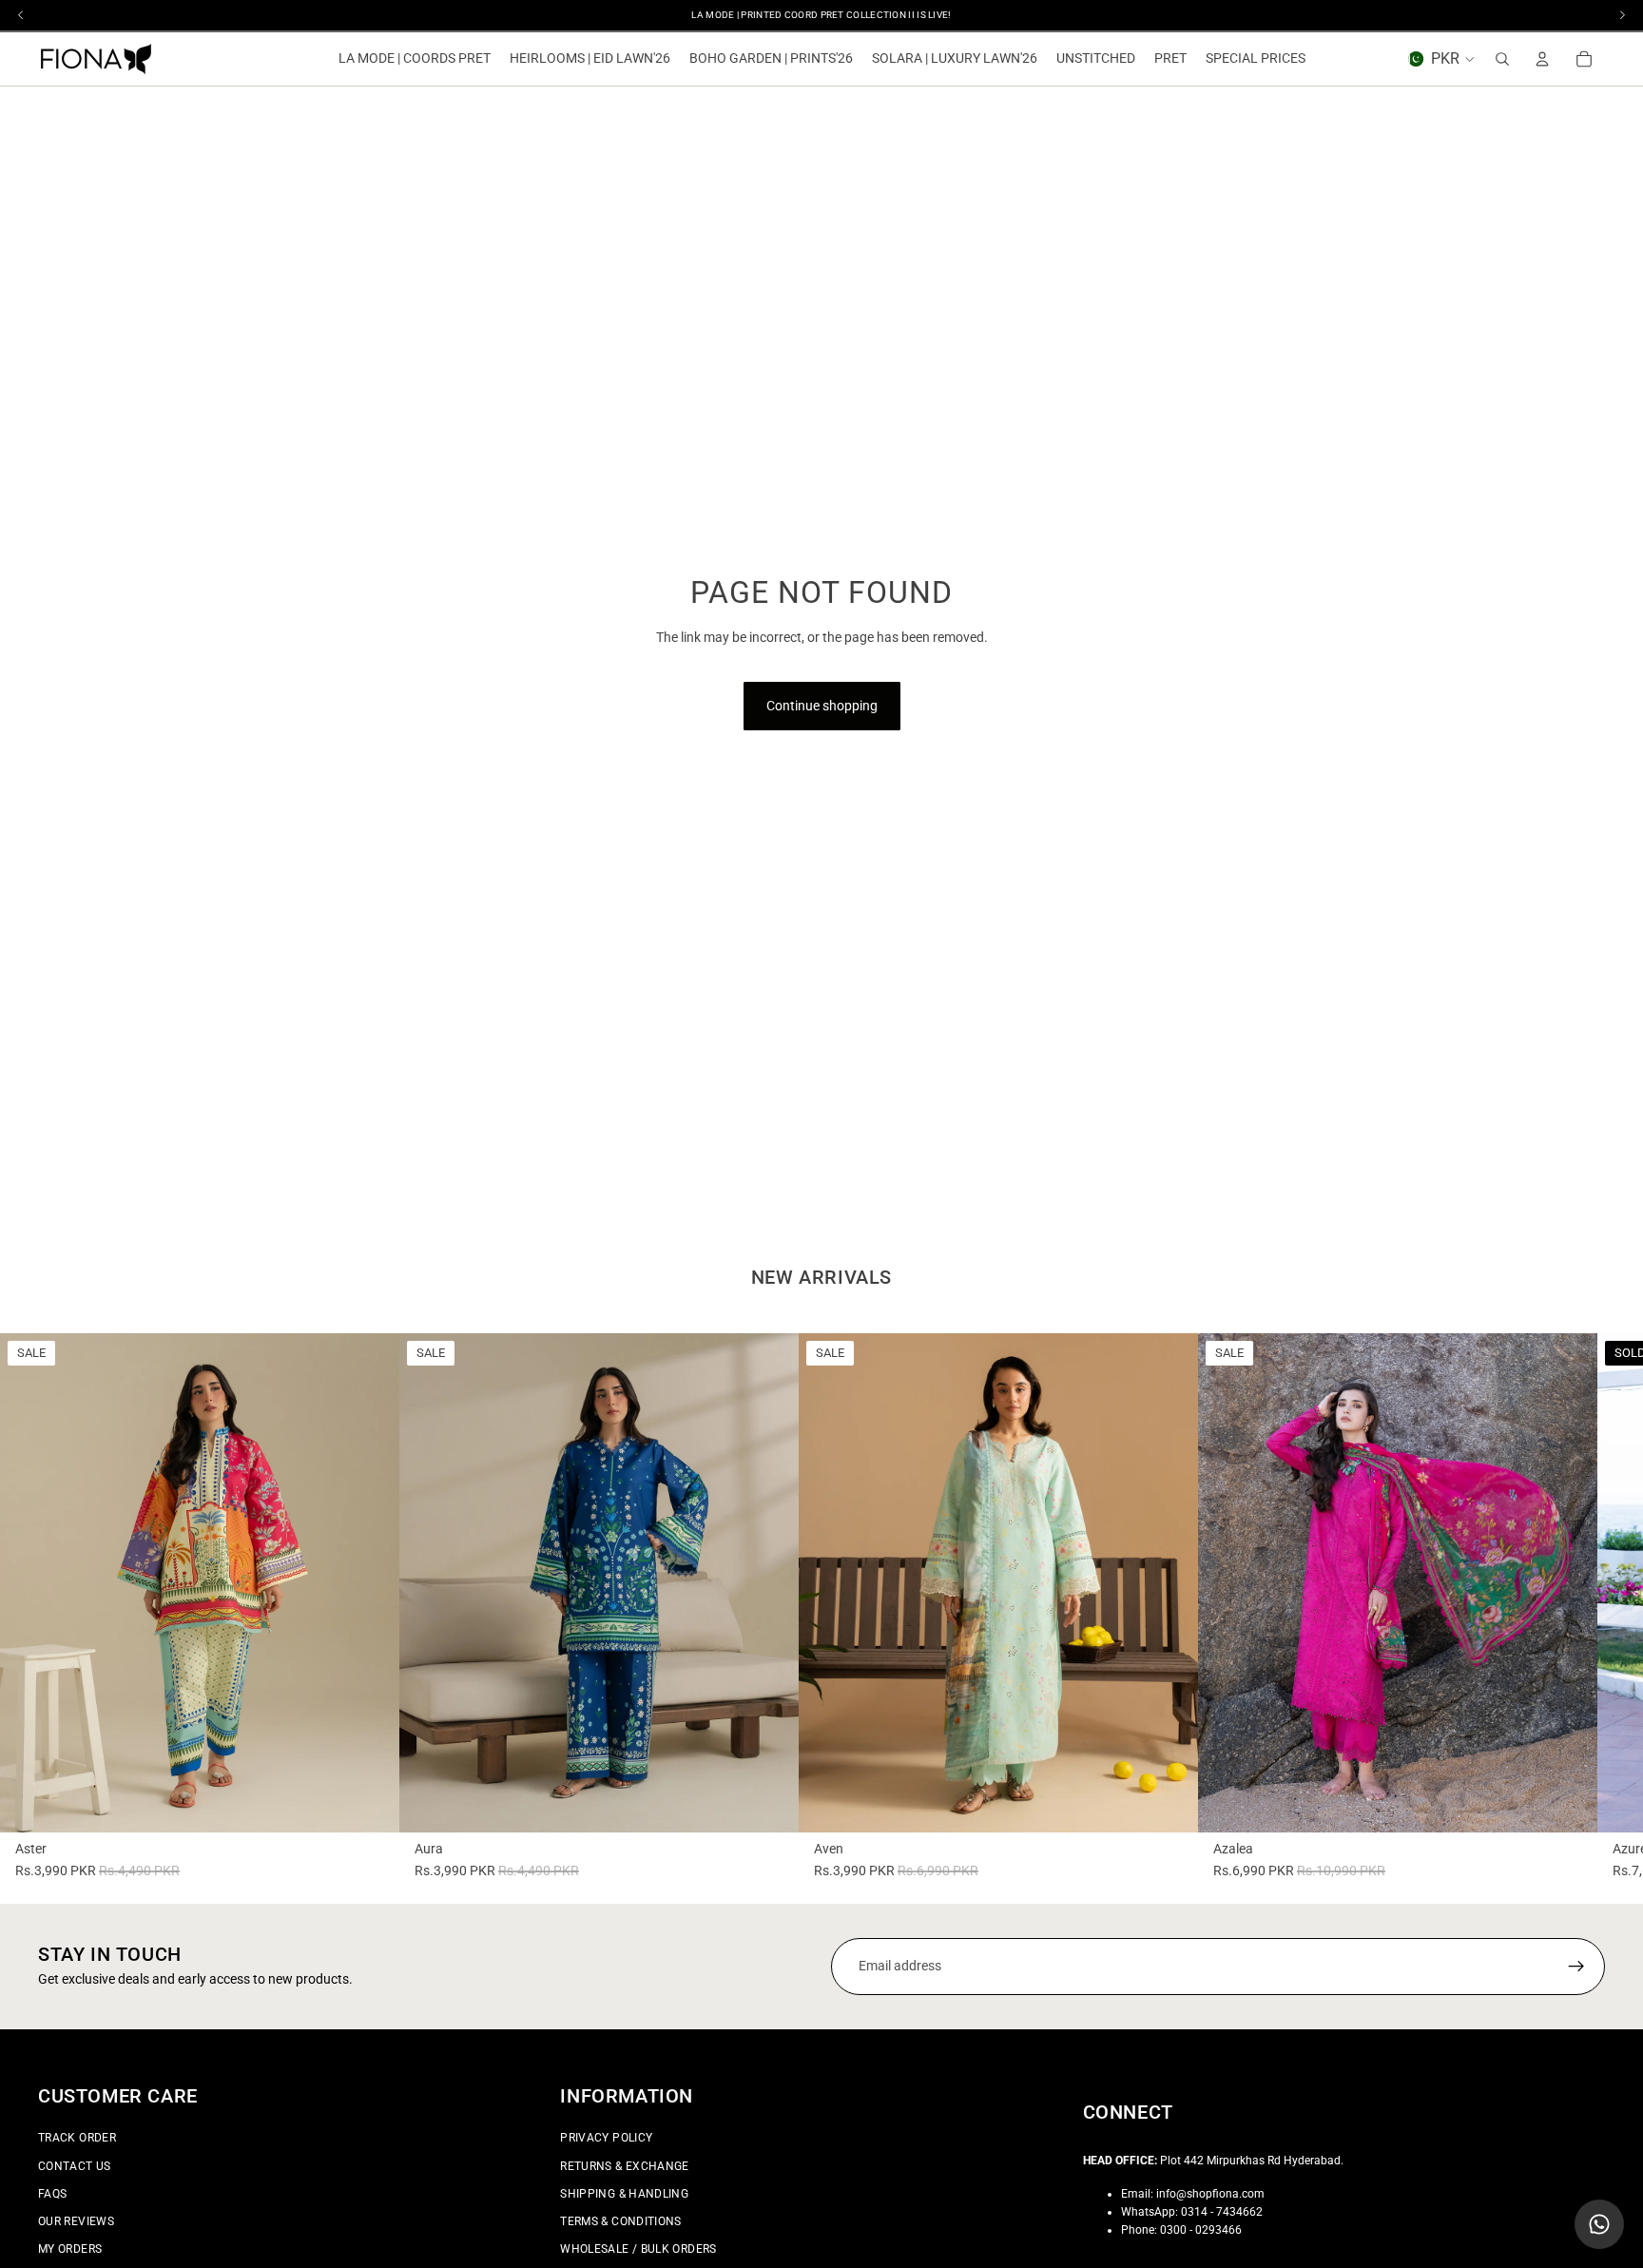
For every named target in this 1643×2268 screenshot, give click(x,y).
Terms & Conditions (620, 2221)
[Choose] (370, 1803)
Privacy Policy (606, 2138)
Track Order (77, 2138)
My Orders (70, 2249)
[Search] (1502, 59)
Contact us (75, 2165)
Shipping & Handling (624, 2193)
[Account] (1542, 59)
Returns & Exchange (624, 2165)
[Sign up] (1576, 1967)
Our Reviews (76, 2221)
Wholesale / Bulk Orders (638, 2249)
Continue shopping (822, 706)
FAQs (52, 2193)
